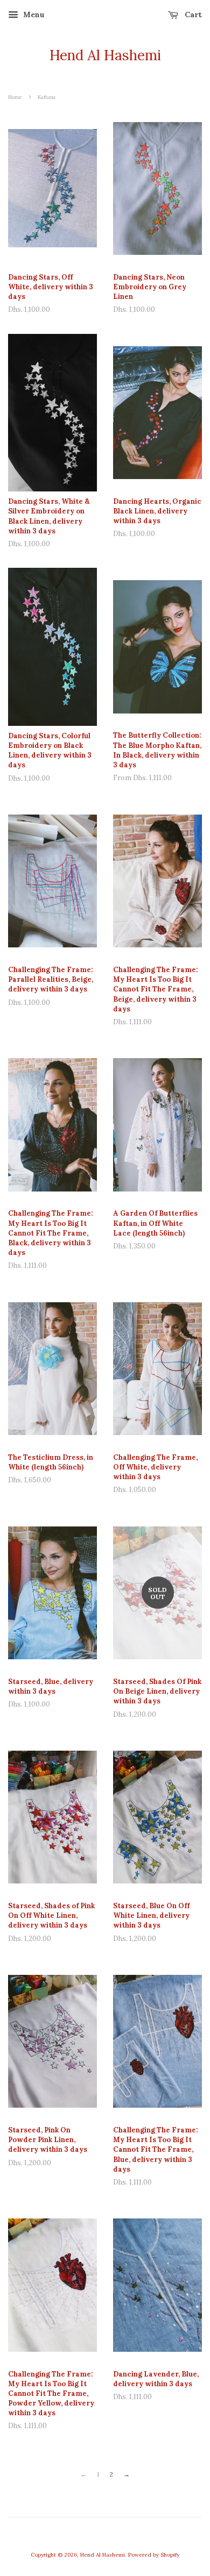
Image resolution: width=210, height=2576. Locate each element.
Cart (192, 15)
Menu (33, 15)
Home (15, 97)
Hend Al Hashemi (105, 55)
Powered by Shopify (154, 2555)
